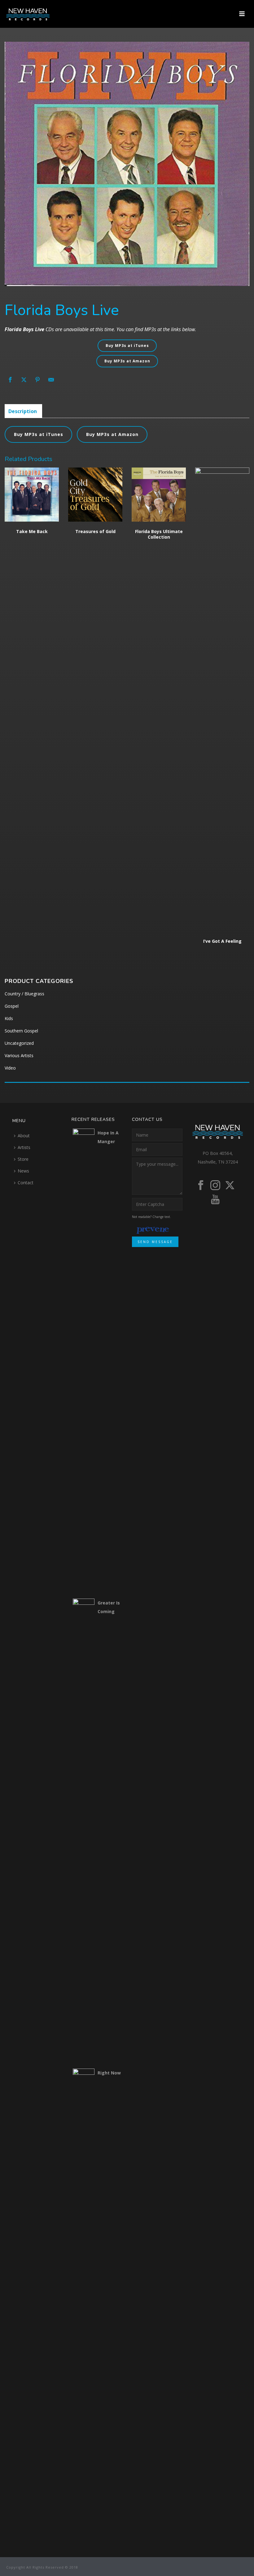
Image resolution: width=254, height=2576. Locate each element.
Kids (9, 1018)
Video (10, 1068)
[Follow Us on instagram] (215, 1185)
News (23, 1171)
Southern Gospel (21, 1031)
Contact (26, 1183)
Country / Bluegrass (24, 994)
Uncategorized (19, 1043)
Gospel (12, 1006)
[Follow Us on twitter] (230, 1185)
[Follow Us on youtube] (215, 1200)
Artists (24, 1147)
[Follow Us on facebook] (201, 1185)
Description (23, 411)
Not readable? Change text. (151, 1217)
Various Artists (19, 1055)
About (24, 1136)
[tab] (23, 411)
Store (23, 1159)
